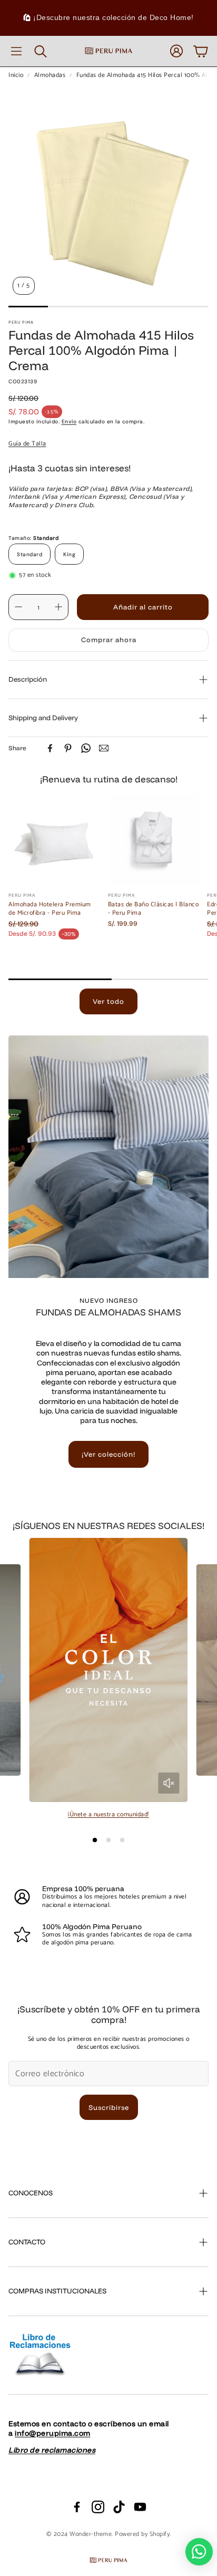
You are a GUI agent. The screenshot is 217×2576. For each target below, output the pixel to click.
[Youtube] (140, 2507)
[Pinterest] (68, 748)
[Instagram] (98, 2507)
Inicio (16, 75)
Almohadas (50, 75)
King (69, 554)
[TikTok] (119, 2507)
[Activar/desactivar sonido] (169, 1783)
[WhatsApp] (86, 748)
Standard (29, 554)
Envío (69, 422)
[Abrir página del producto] (54, 840)
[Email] (104, 748)
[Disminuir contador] (18, 607)
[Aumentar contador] (58, 607)
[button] (16, 51)
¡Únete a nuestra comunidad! (108, 1814)
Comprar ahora (109, 640)
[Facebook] (50, 748)
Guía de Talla (27, 444)
